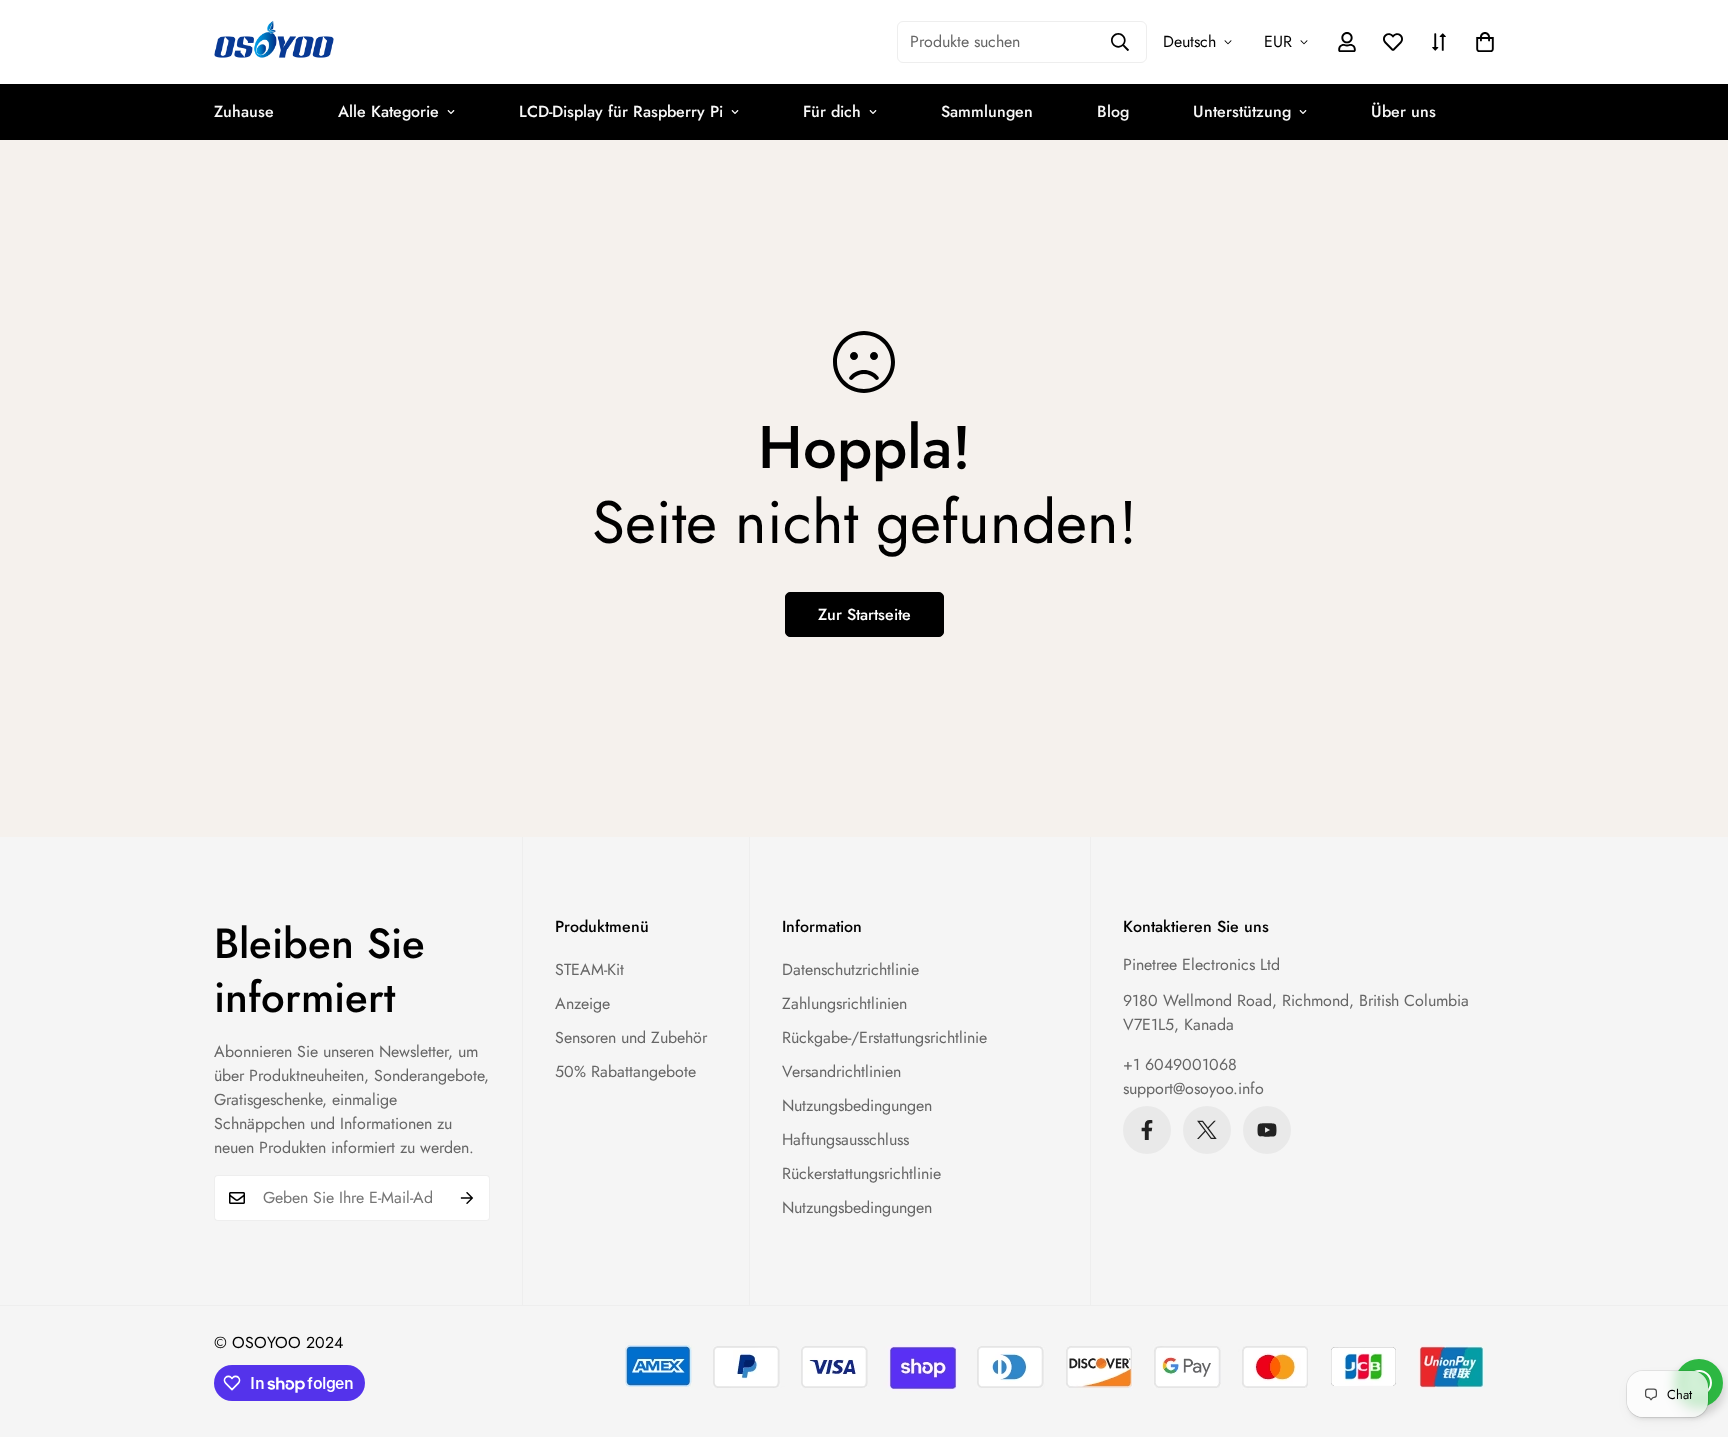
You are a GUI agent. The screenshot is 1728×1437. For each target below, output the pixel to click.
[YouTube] (1267, 1130)
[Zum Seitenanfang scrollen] (1689, 1328)
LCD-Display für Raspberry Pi (621, 111)
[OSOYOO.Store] (274, 42)
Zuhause (244, 111)
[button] (1485, 42)
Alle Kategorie (388, 111)
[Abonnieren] (467, 1198)
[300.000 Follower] (1147, 1130)
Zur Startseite (864, 614)
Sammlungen (987, 111)
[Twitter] (1207, 1130)
